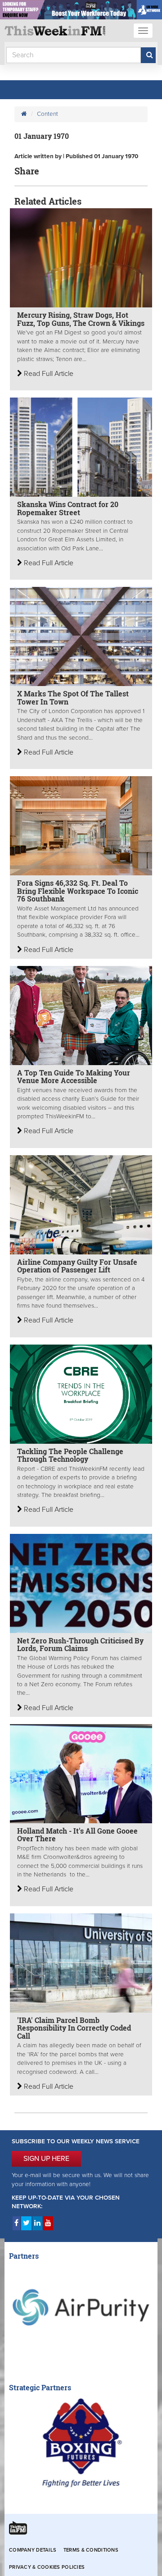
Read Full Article (48, 374)
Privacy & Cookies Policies (47, 2567)
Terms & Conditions (91, 2550)
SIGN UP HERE (46, 2159)
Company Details (33, 2550)
